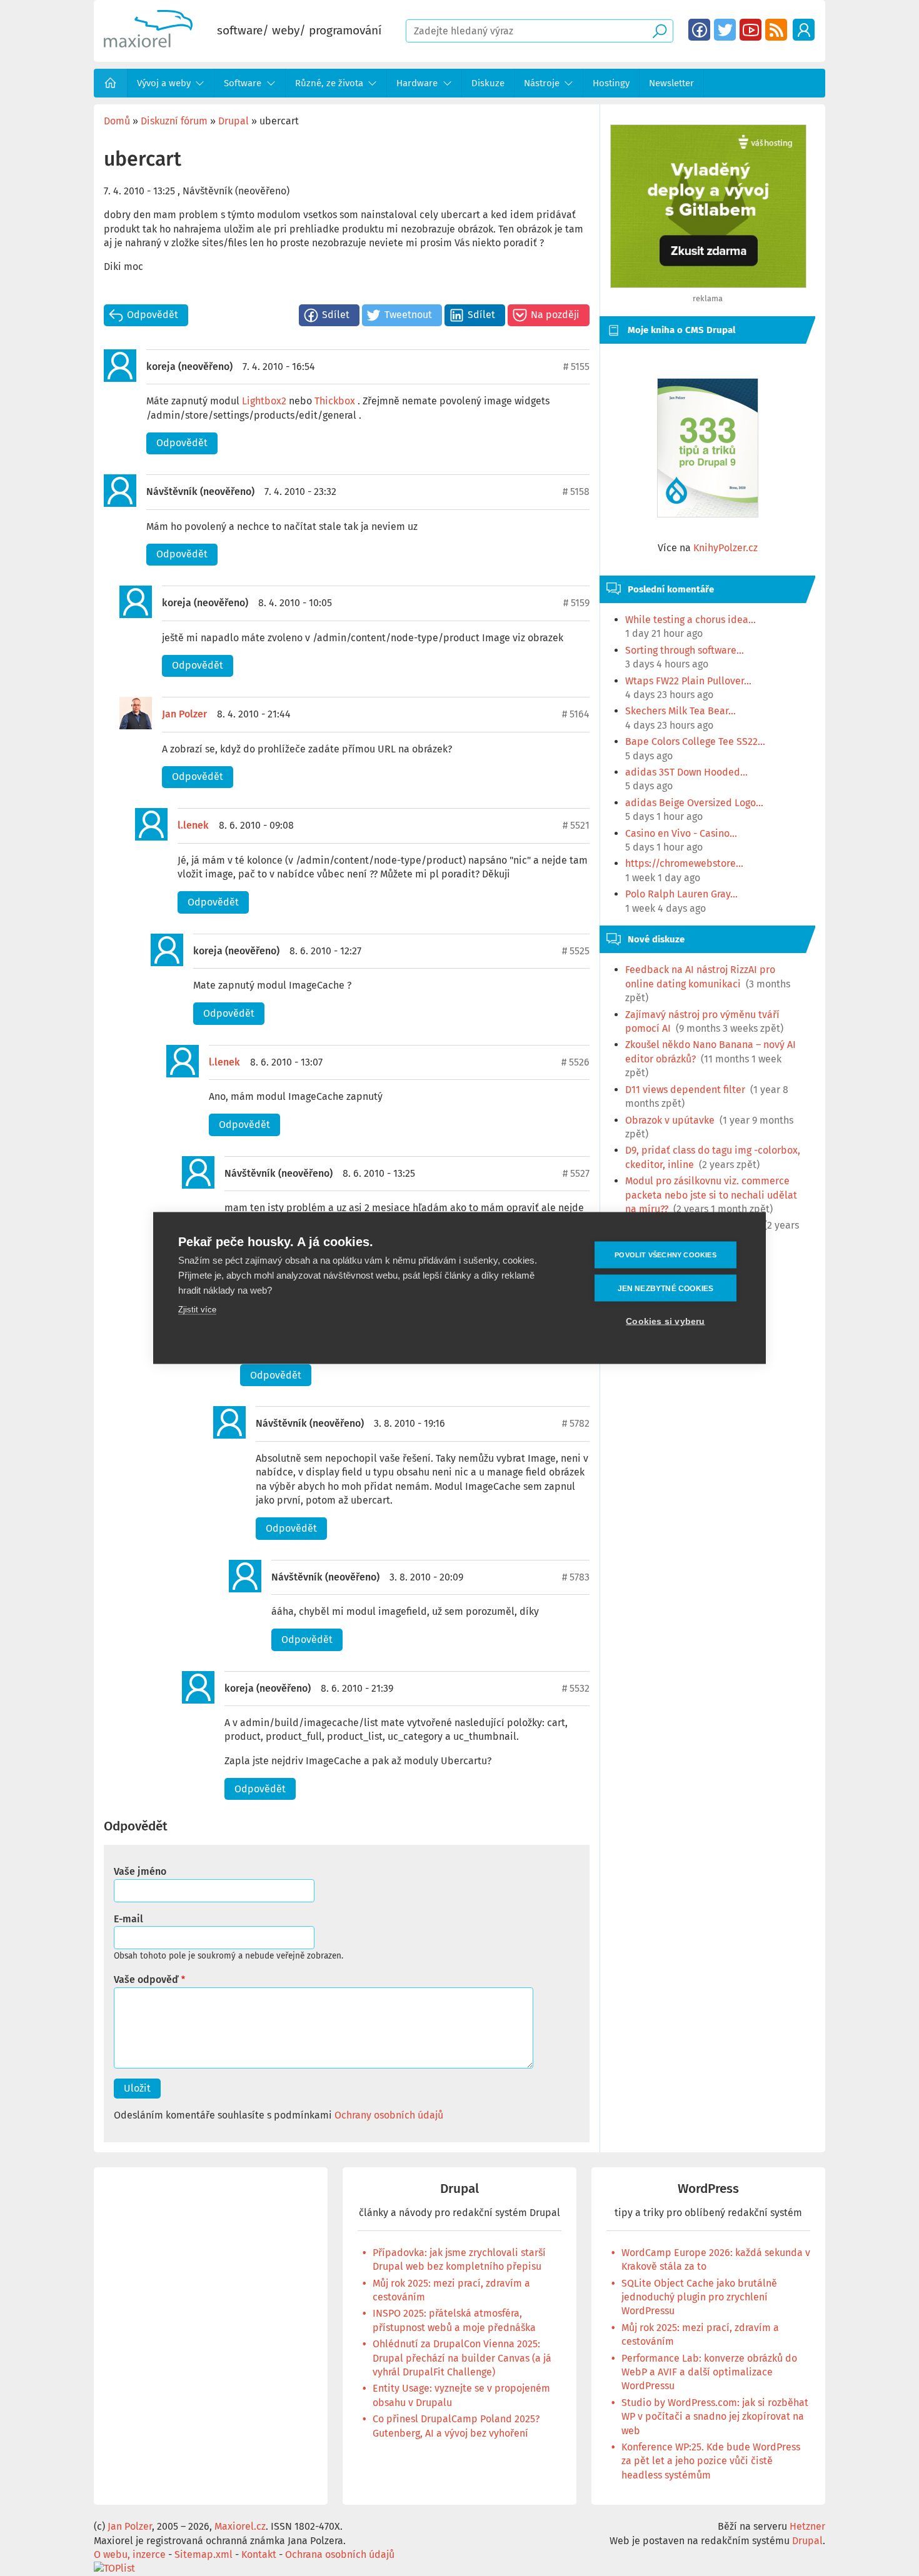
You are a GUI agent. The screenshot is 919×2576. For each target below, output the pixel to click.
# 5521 (576, 825)
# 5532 (576, 1688)
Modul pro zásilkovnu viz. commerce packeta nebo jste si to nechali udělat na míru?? (711, 1195)
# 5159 (576, 603)
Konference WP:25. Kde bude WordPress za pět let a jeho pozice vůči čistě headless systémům (711, 2461)
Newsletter (671, 83)
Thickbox (335, 401)
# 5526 (575, 1062)
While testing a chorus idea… (691, 620)
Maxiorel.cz (240, 2526)
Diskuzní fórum (174, 121)
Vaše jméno (140, 1871)
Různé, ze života (329, 83)
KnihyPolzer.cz (726, 548)
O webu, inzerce (130, 2554)
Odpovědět (153, 315)
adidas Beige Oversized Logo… (694, 803)
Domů (111, 83)
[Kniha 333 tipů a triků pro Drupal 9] (708, 448)
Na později (555, 315)
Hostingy (611, 83)
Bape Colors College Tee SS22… (695, 741)
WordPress (708, 2189)
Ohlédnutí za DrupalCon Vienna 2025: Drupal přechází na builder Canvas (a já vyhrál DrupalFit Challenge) (462, 2358)
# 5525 (576, 951)
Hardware (417, 83)
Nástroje (542, 83)
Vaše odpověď (146, 1979)
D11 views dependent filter (685, 1090)
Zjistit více (197, 1310)
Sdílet (336, 315)
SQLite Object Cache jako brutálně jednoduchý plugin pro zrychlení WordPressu (699, 2297)
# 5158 (576, 492)
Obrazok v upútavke (670, 1120)
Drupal (234, 121)
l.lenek (193, 825)
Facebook (699, 30)
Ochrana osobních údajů (340, 2554)
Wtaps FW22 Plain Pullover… (688, 681)
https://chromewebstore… (684, 863)
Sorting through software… (685, 650)
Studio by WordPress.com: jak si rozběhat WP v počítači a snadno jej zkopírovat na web (715, 2417)
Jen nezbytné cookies (666, 1288)
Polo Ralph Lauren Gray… (681, 894)
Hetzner (807, 2526)
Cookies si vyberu (665, 1321)
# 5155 (576, 367)
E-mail (128, 1919)
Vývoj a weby (164, 83)
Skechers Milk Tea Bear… (680, 711)
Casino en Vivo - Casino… (681, 833)
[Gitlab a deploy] (708, 285)
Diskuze (488, 83)
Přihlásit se (804, 30)
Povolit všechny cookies (665, 1255)
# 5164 (576, 714)
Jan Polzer (184, 714)
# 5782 (576, 1423)
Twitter (725, 30)
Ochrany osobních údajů (389, 2115)
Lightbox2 (264, 401)
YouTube (751, 30)
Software (243, 83)
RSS (776, 30)
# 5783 (576, 1577)
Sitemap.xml (203, 2554)
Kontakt (259, 2554)
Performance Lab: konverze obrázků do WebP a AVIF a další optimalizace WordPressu (709, 2372)
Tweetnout (408, 315)
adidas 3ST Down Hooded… (686, 772)
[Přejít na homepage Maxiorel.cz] (148, 44)
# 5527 (576, 1173)
